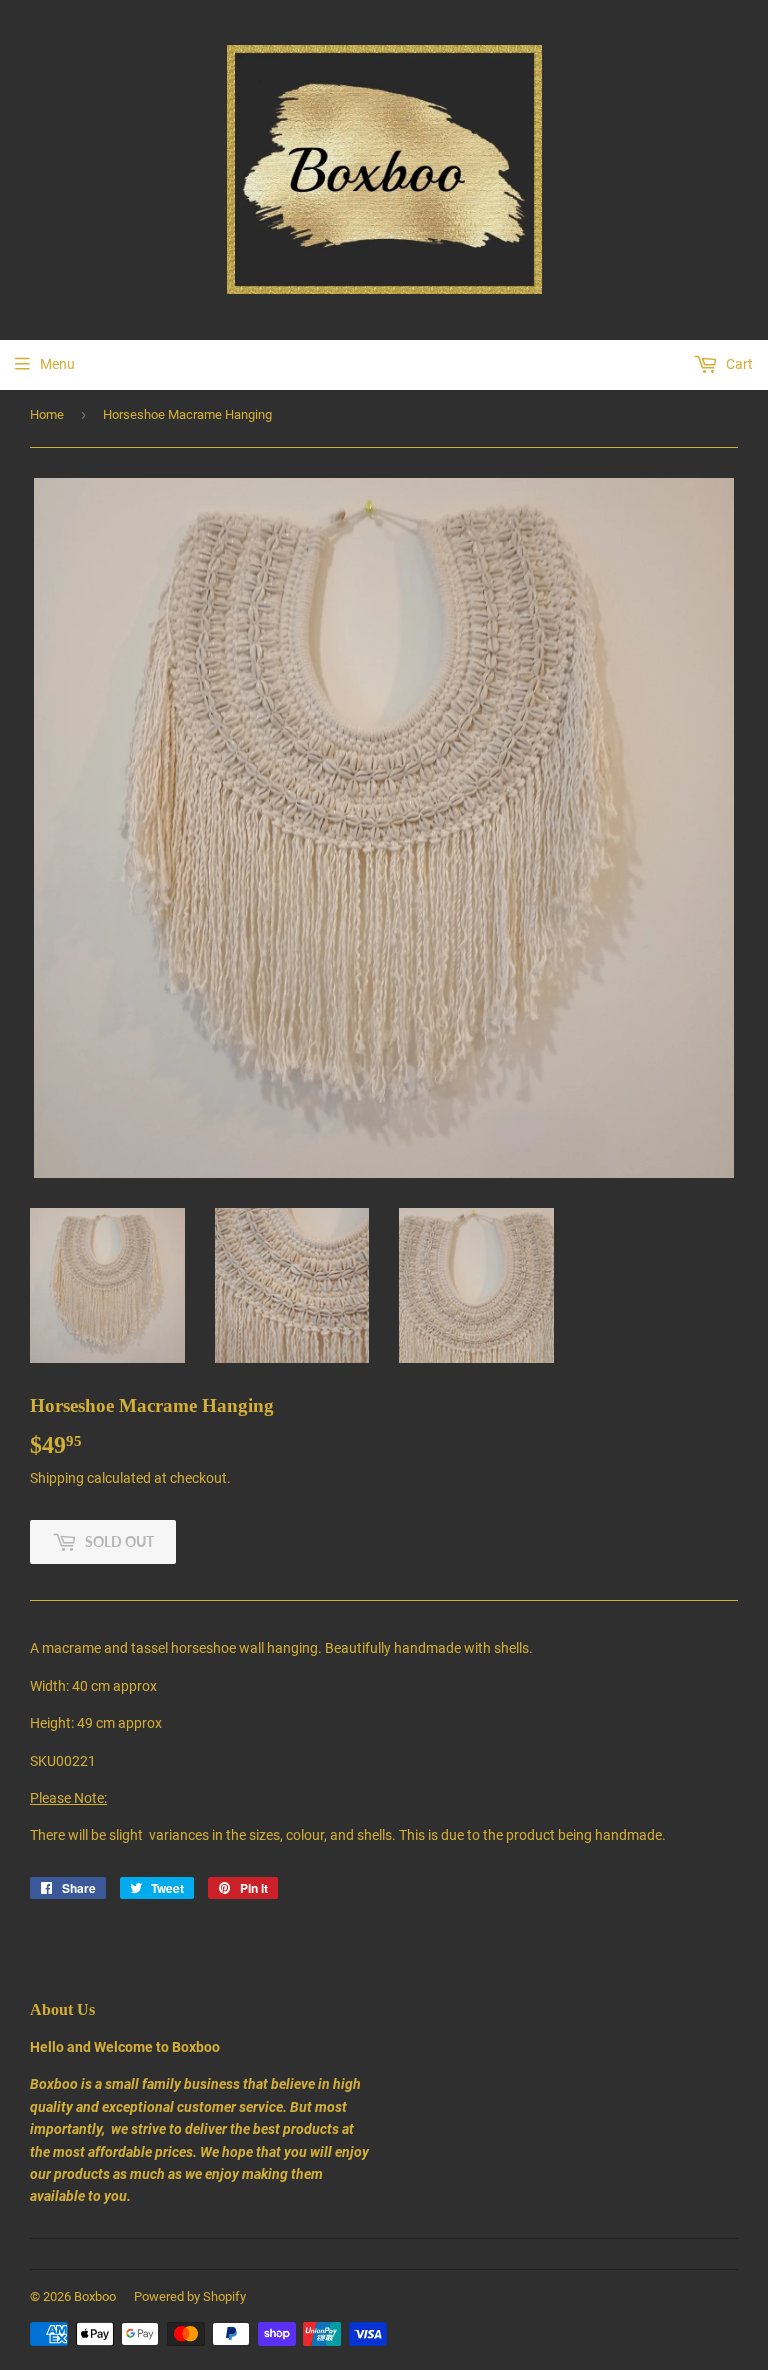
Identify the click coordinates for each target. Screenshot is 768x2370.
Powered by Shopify (190, 2296)
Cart (738, 364)
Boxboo (95, 2296)
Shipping (57, 1478)
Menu (57, 364)
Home (47, 414)
